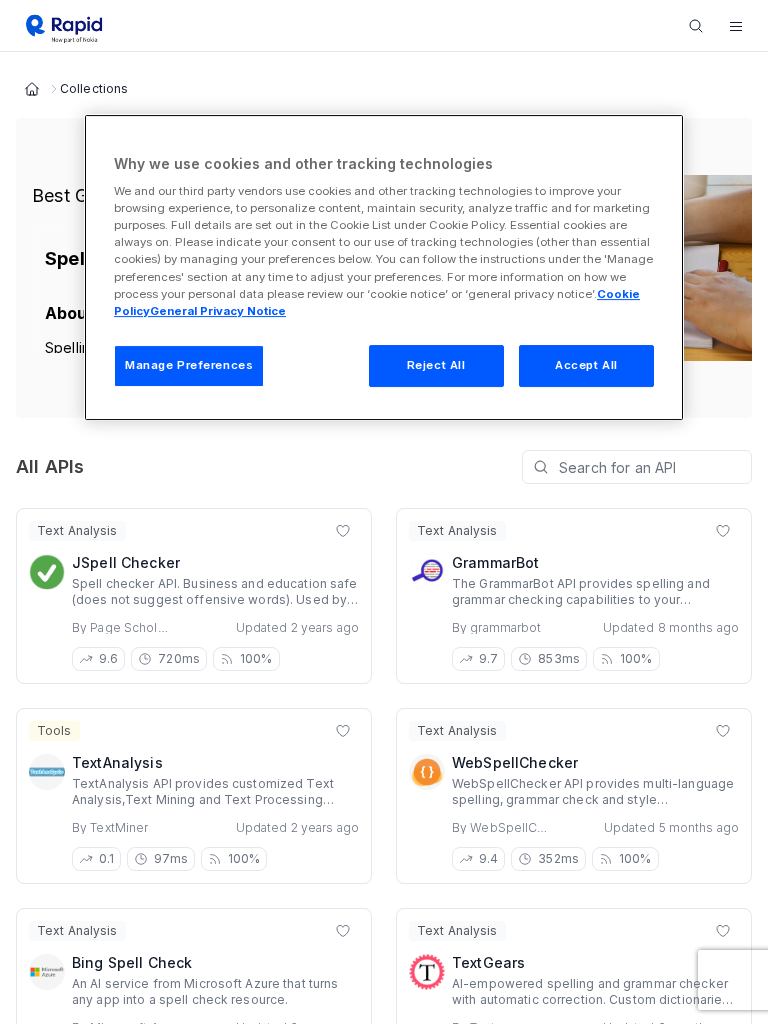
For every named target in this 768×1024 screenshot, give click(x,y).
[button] (736, 26)
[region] (384, 267)
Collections (94, 89)
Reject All (436, 365)
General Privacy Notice (218, 311)
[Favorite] (343, 531)
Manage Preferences (189, 365)
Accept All (586, 365)
